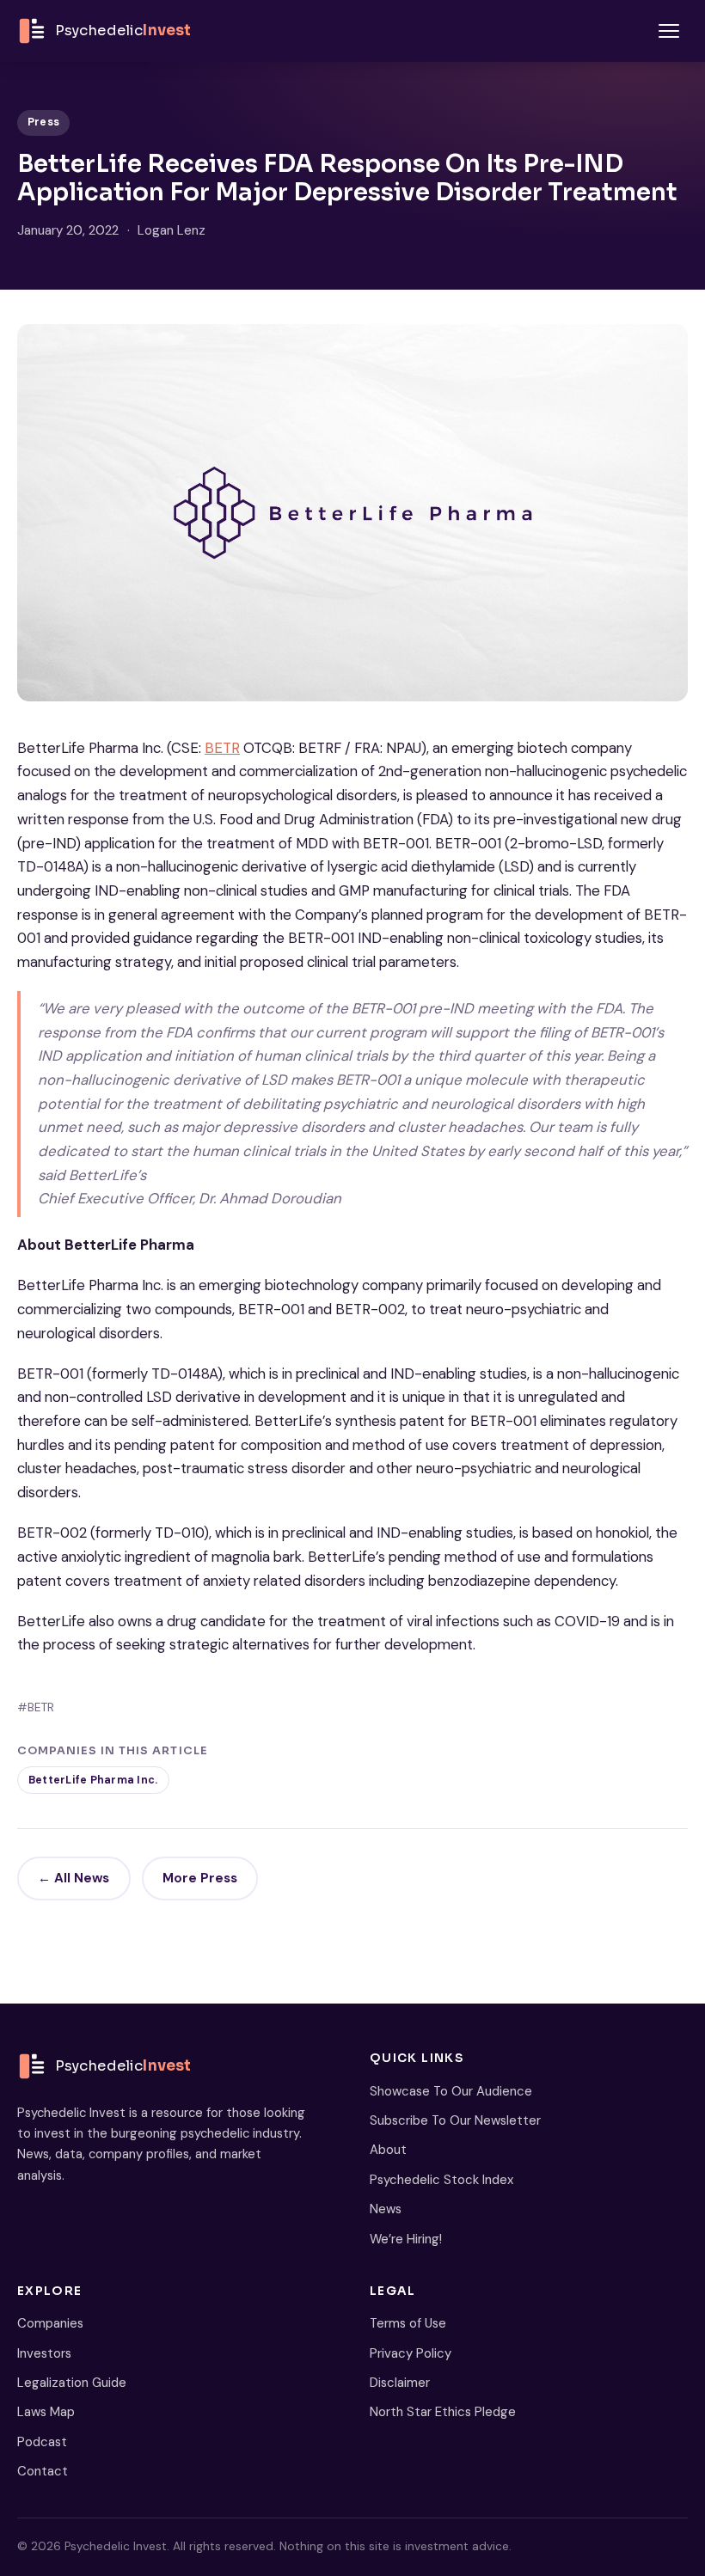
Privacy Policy (411, 2353)
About (388, 2150)
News (386, 2209)
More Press (200, 1878)
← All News (74, 1878)
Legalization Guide (72, 2383)
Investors (44, 2353)
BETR (222, 748)
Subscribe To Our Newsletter (455, 2120)
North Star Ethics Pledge (443, 2412)
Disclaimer (400, 2383)
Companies (50, 2323)
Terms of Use (408, 2323)
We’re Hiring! (406, 2239)
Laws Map (46, 2412)
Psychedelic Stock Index (441, 2180)
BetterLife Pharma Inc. (93, 1780)
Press (43, 122)
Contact (43, 2471)
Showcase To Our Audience (451, 2091)
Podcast (42, 2442)
